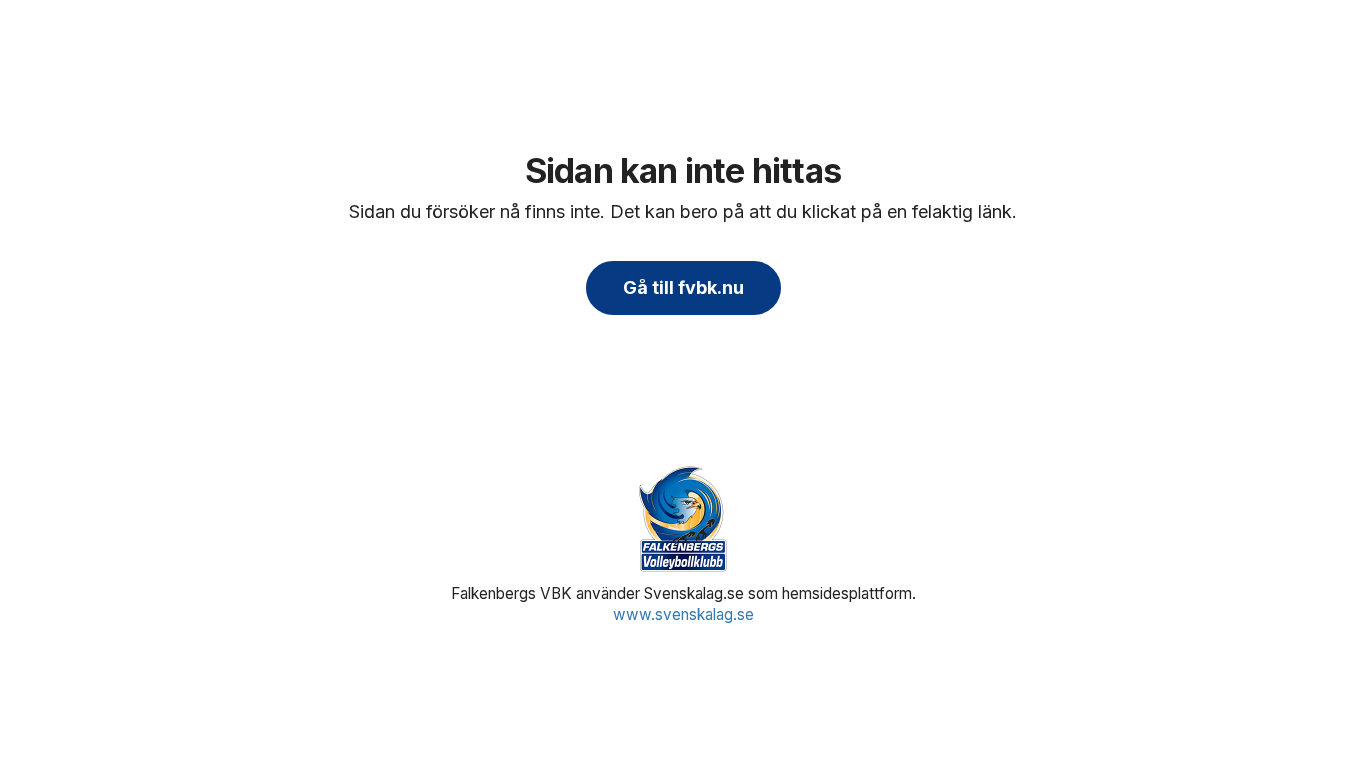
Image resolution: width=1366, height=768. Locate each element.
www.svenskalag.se (683, 614)
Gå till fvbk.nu (683, 287)
